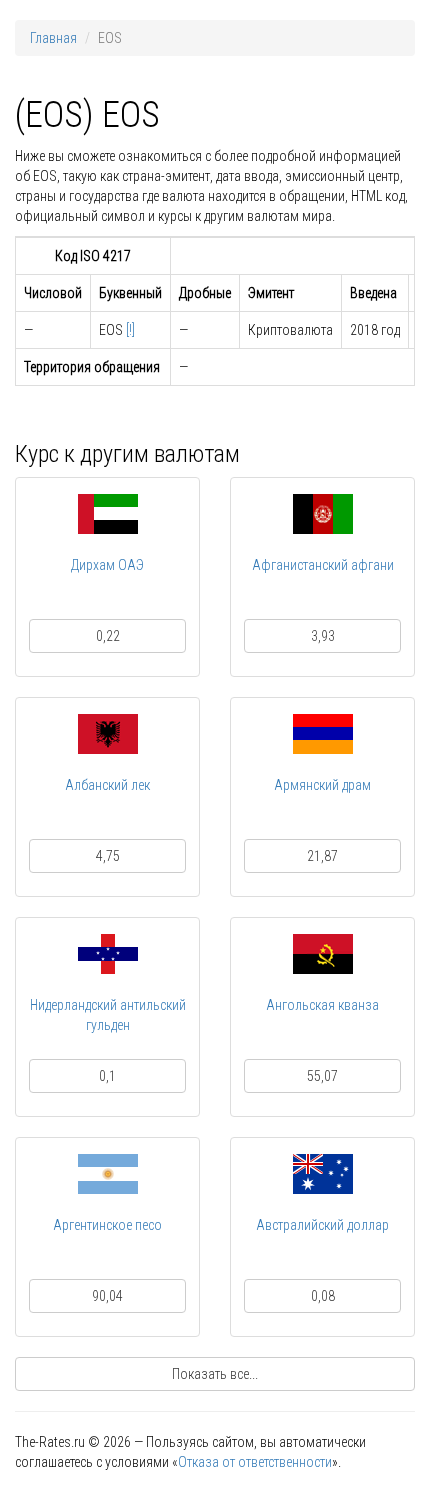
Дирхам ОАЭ (107, 565)
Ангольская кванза (322, 1005)
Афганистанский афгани (323, 565)
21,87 (322, 856)
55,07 (322, 1076)
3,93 (323, 636)
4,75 (108, 856)
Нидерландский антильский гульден (108, 1015)
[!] (130, 330)
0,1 (107, 1076)
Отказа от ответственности (255, 1462)
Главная (53, 38)
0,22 (108, 636)
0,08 (323, 1296)
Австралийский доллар (322, 1225)
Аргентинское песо (107, 1225)
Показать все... (215, 1374)
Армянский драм (322, 785)
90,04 (107, 1296)
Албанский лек (107, 785)
